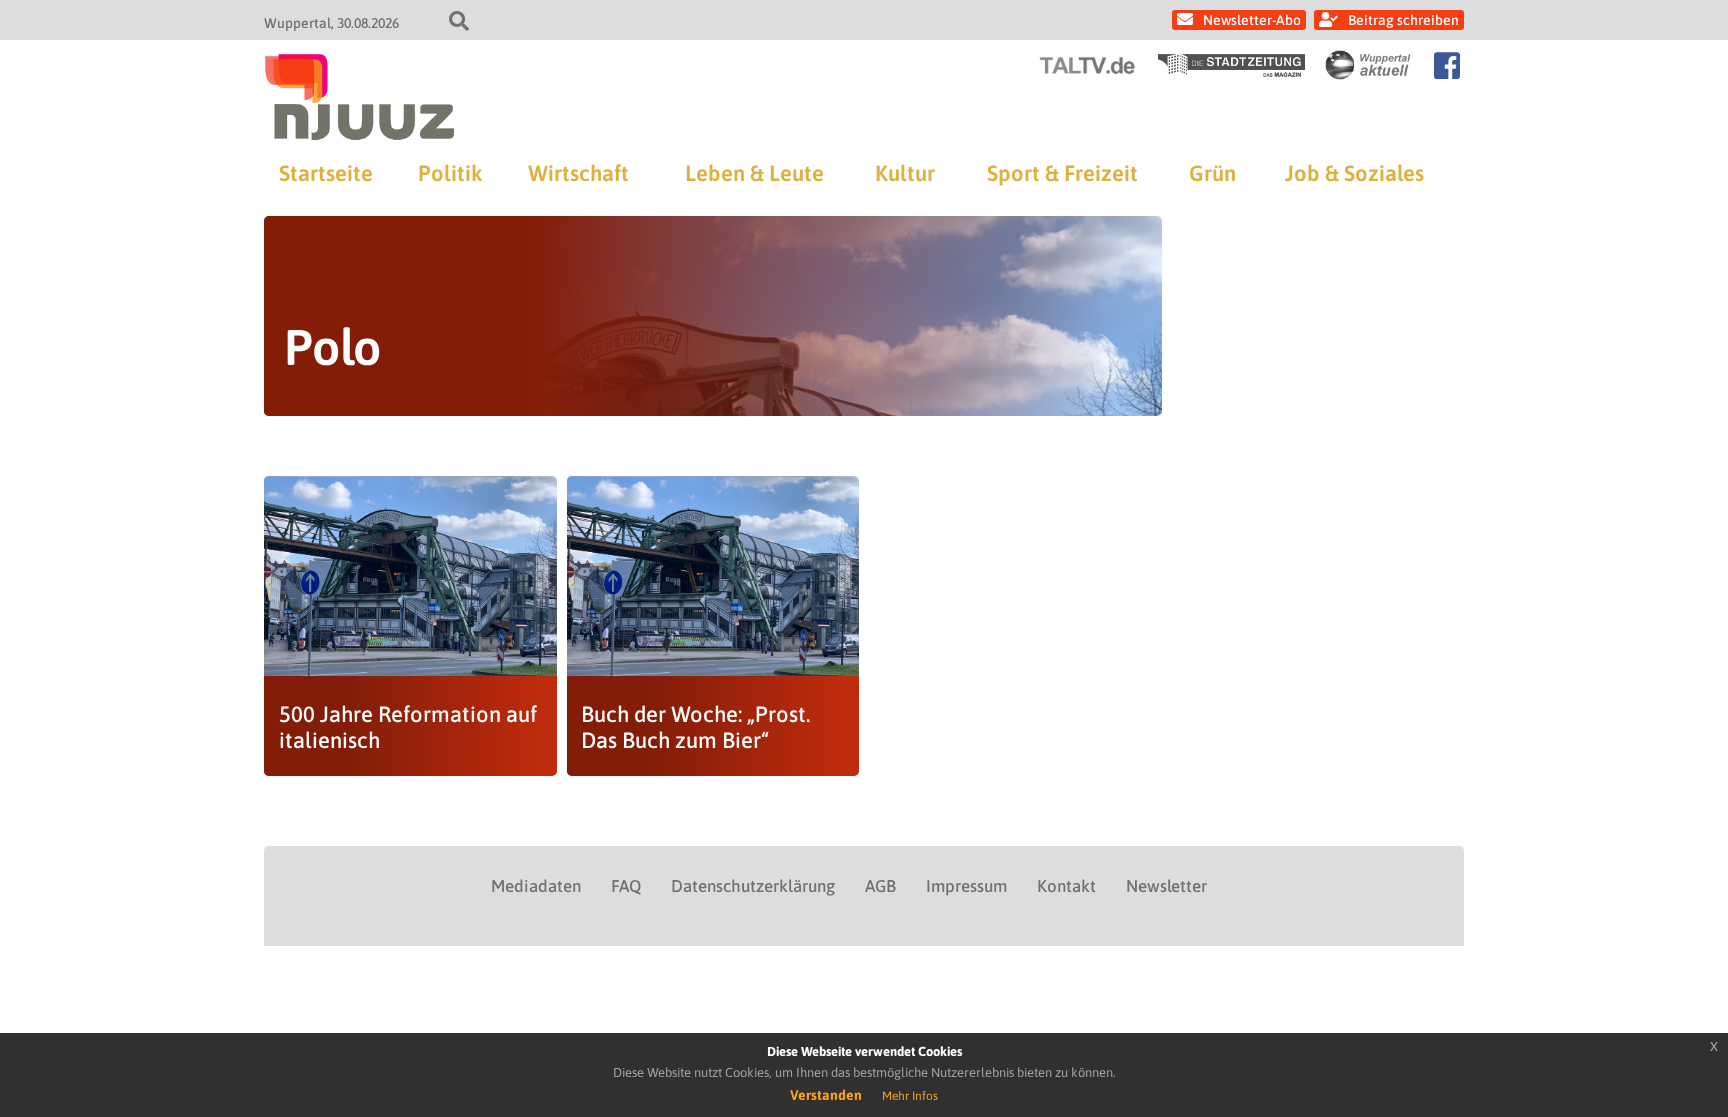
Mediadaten (536, 886)
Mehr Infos (910, 1096)
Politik (450, 173)
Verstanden (826, 1095)
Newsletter (1166, 886)
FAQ (626, 886)
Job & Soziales (1354, 173)
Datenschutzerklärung (753, 886)
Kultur (905, 173)
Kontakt (1066, 886)
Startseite (326, 173)
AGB (880, 886)
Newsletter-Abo (1252, 20)
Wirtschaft (578, 173)
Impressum (966, 886)
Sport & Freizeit (1062, 173)
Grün (1212, 173)
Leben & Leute (754, 173)
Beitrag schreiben (1403, 20)
